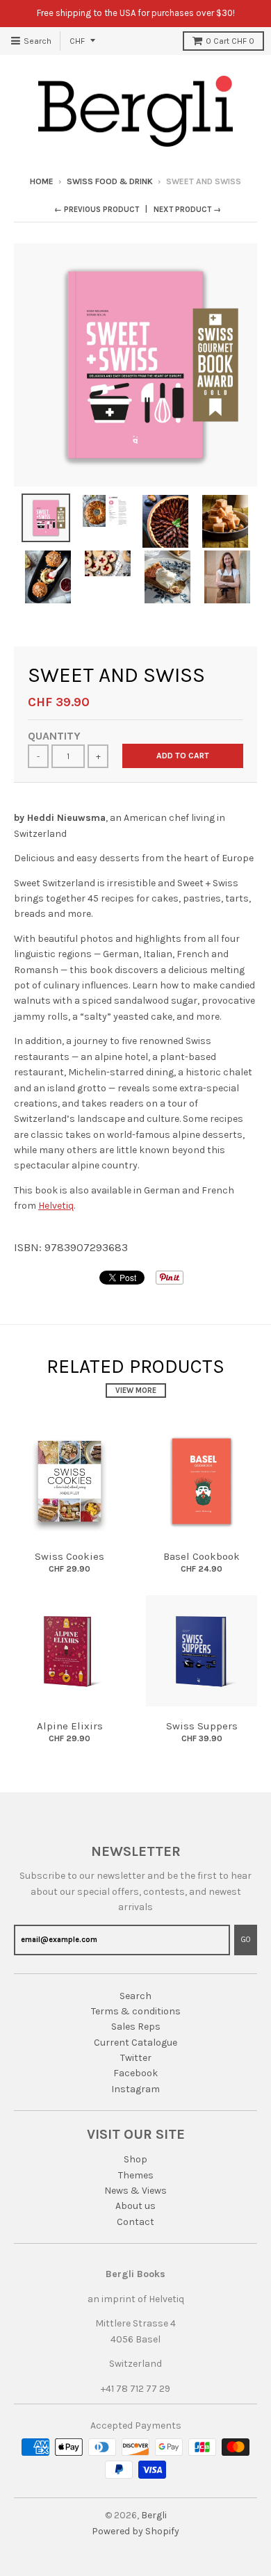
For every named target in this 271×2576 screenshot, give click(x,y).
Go (246, 1940)
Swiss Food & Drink (110, 181)
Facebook (135, 2073)
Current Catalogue (135, 2043)
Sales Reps (136, 2027)
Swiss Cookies (69, 1556)
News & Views (135, 2191)
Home (42, 181)
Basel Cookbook (202, 1556)
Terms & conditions (136, 2011)
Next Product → (187, 210)
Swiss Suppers (202, 1726)
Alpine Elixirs (70, 1726)
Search (135, 1996)
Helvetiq (56, 1206)
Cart (230, 41)
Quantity (54, 736)
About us (135, 2206)
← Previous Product (97, 210)
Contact (135, 2222)
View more (136, 1391)
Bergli (154, 2515)
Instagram (135, 2089)
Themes (136, 2175)
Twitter (136, 2058)
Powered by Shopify (135, 2531)
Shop (135, 2159)
